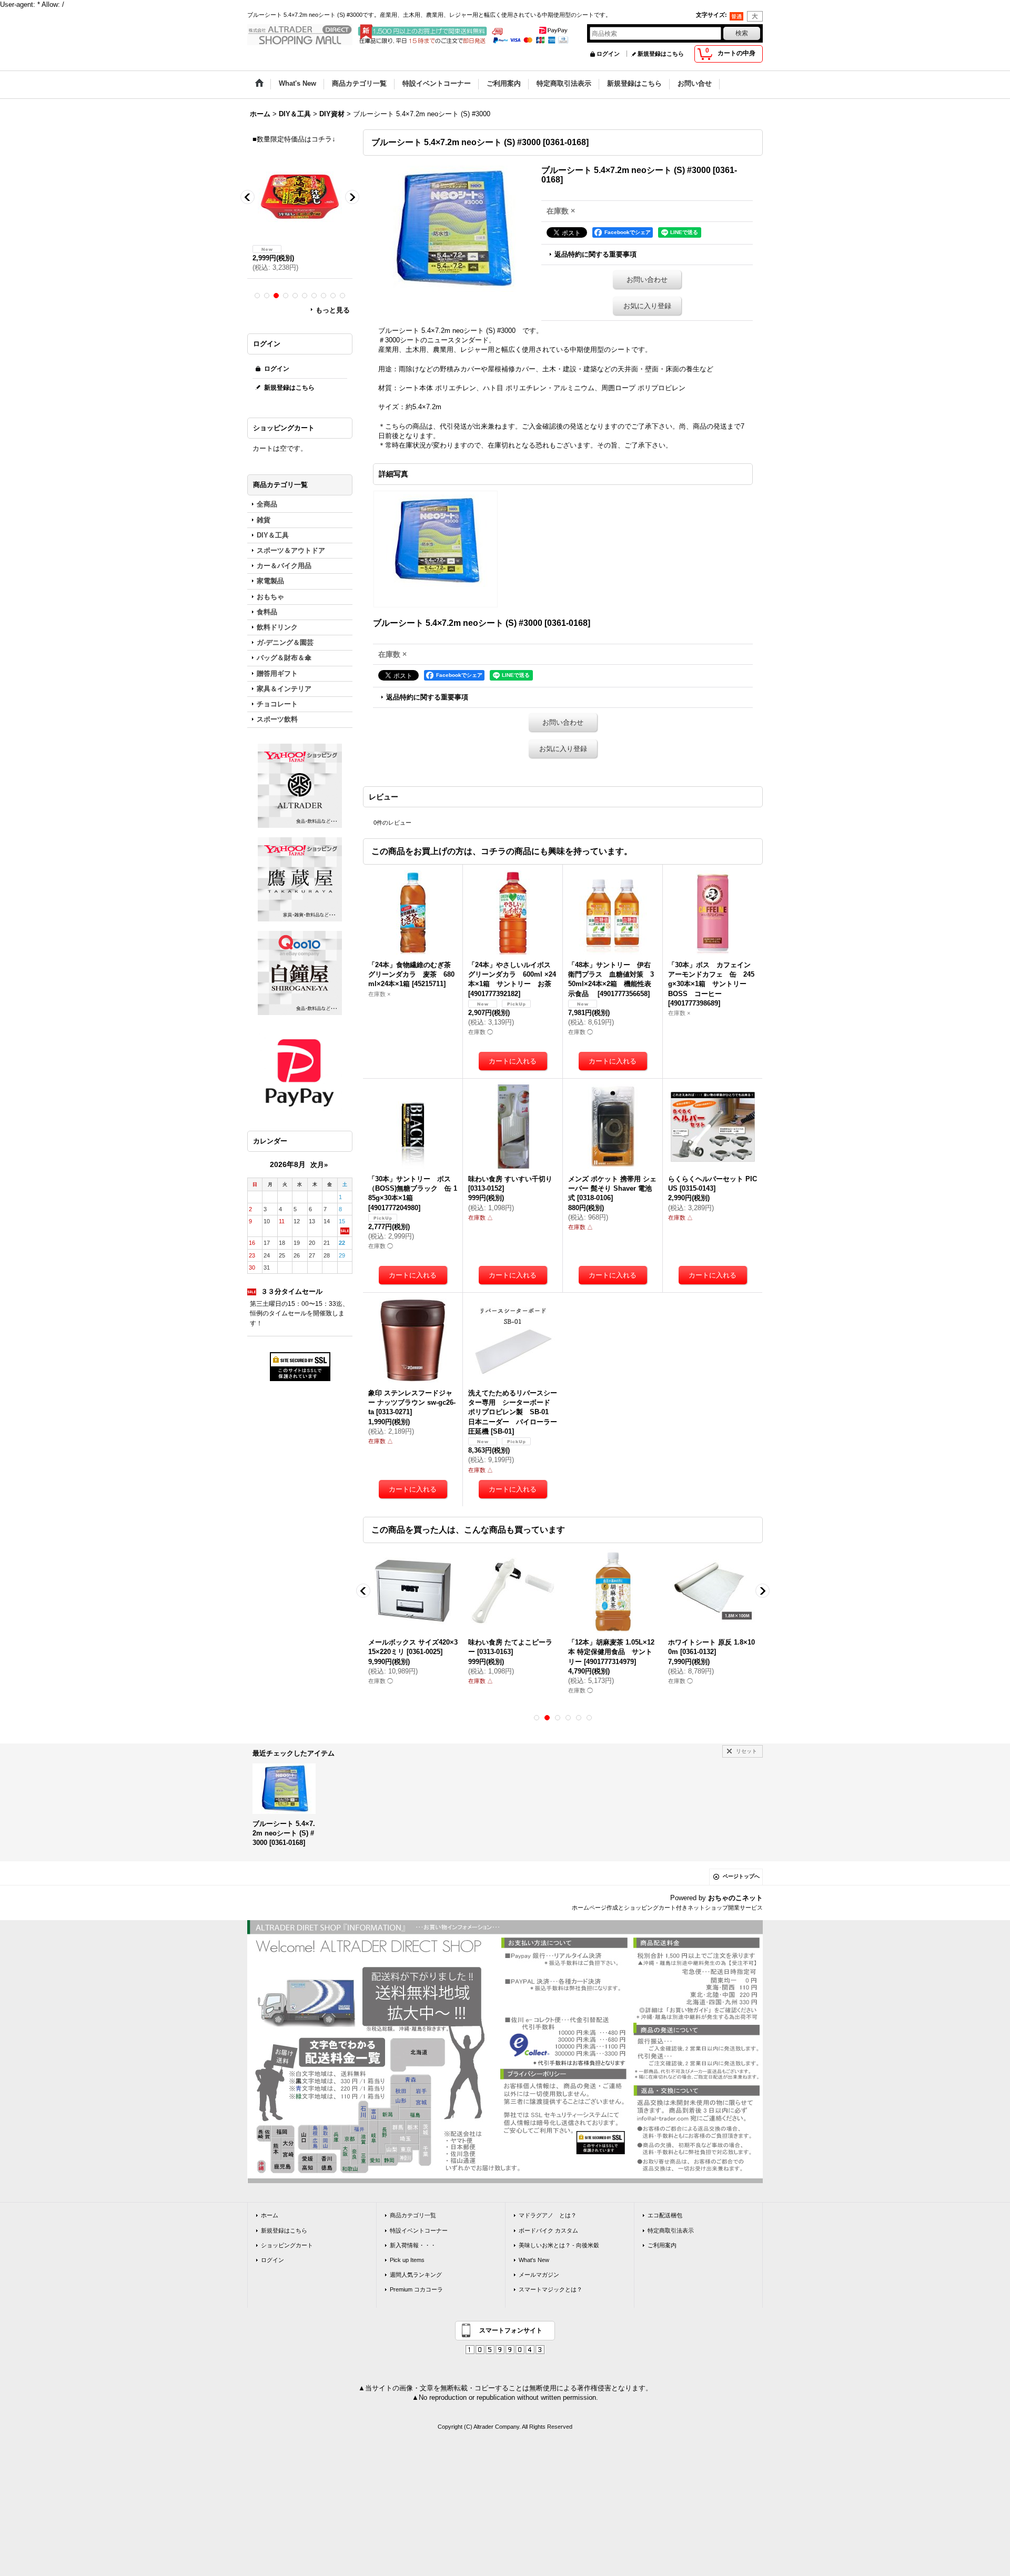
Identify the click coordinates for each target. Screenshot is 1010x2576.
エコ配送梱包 (665, 2215)
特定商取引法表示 (671, 2230)
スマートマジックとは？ (551, 2289)
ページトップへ (741, 1876)
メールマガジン (539, 2275)
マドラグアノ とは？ (548, 2215)
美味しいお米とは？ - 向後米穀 (559, 2245)
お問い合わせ (647, 280)
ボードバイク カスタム (548, 2230)
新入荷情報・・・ (413, 2245)
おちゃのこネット (735, 1898)
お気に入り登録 (647, 306)
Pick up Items (407, 2260)
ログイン (608, 54)
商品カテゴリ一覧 (413, 2215)
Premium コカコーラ (416, 2289)
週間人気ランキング (416, 2275)
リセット (746, 1751)
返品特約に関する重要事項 (595, 254)
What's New (534, 2260)
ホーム (270, 2215)
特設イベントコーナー (419, 2230)
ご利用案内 (662, 2245)
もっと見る (333, 310)
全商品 (267, 504)
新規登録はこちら (661, 54)
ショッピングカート (287, 2245)
